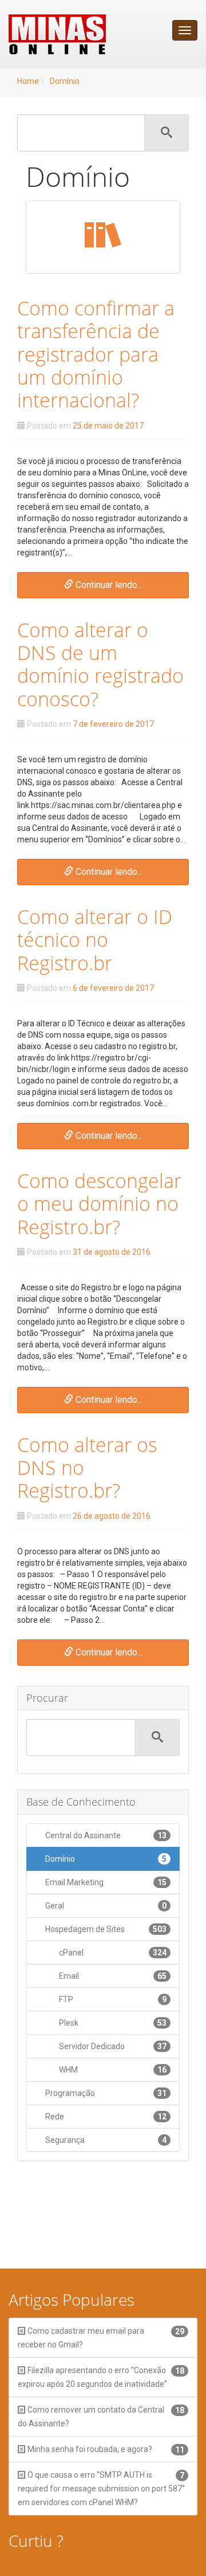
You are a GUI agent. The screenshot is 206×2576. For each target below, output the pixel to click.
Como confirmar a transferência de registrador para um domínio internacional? (96, 354)
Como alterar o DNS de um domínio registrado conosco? (100, 664)
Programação (105, 2093)
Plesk (112, 2023)
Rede (105, 2117)
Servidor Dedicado (112, 2046)
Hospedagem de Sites (105, 1929)
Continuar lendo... (108, 585)
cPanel (112, 1953)
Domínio (65, 81)
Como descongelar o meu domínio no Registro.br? (99, 1204)
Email (112, 1976)
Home (28, 81)
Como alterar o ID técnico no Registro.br (95, 940)
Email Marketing (105, 1882)
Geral (105, 1906)
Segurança (105, 2140)
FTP (112, 1999)
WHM (112, 2070)
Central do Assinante (105, 1835)
